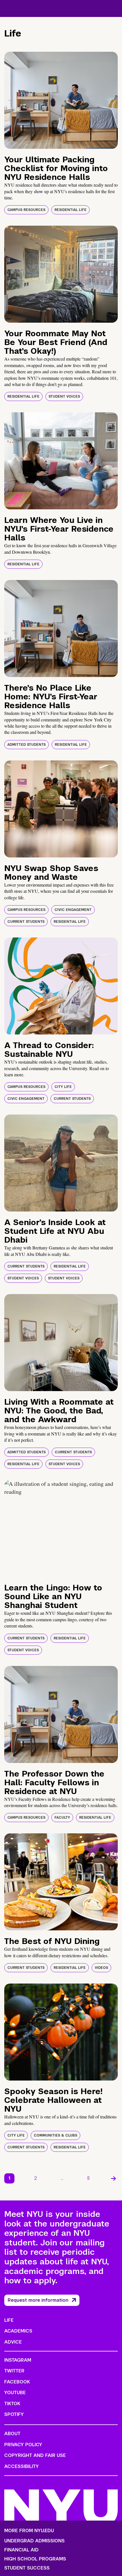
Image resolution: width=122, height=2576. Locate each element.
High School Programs (35, 2559)
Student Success (27, 2568)
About (12, 2434)
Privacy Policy (23, 2445)
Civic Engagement (73, 910)
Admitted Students (27, 745)
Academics (18, 2331)
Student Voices (64, 396)
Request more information (38, 2300)
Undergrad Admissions (34, 2541)
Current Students (26, 922)
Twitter (14, 2371)
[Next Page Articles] (113, 2178)
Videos (101, 1968)
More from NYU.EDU (29, 2531)
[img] (61, 100)
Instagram (18, 2360)
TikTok (12, 2404)
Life (9, 2320)
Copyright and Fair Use (35, 2455)
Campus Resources (26, 210)
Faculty (62, 1818)
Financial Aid (21, 2550)
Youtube (15, 2393)
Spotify (14, 2414)
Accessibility (22, 2466)
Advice (13, 2342)
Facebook (17, 2382)
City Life (63, 1087)
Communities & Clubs (55, 2135)
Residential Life (71, 210)
